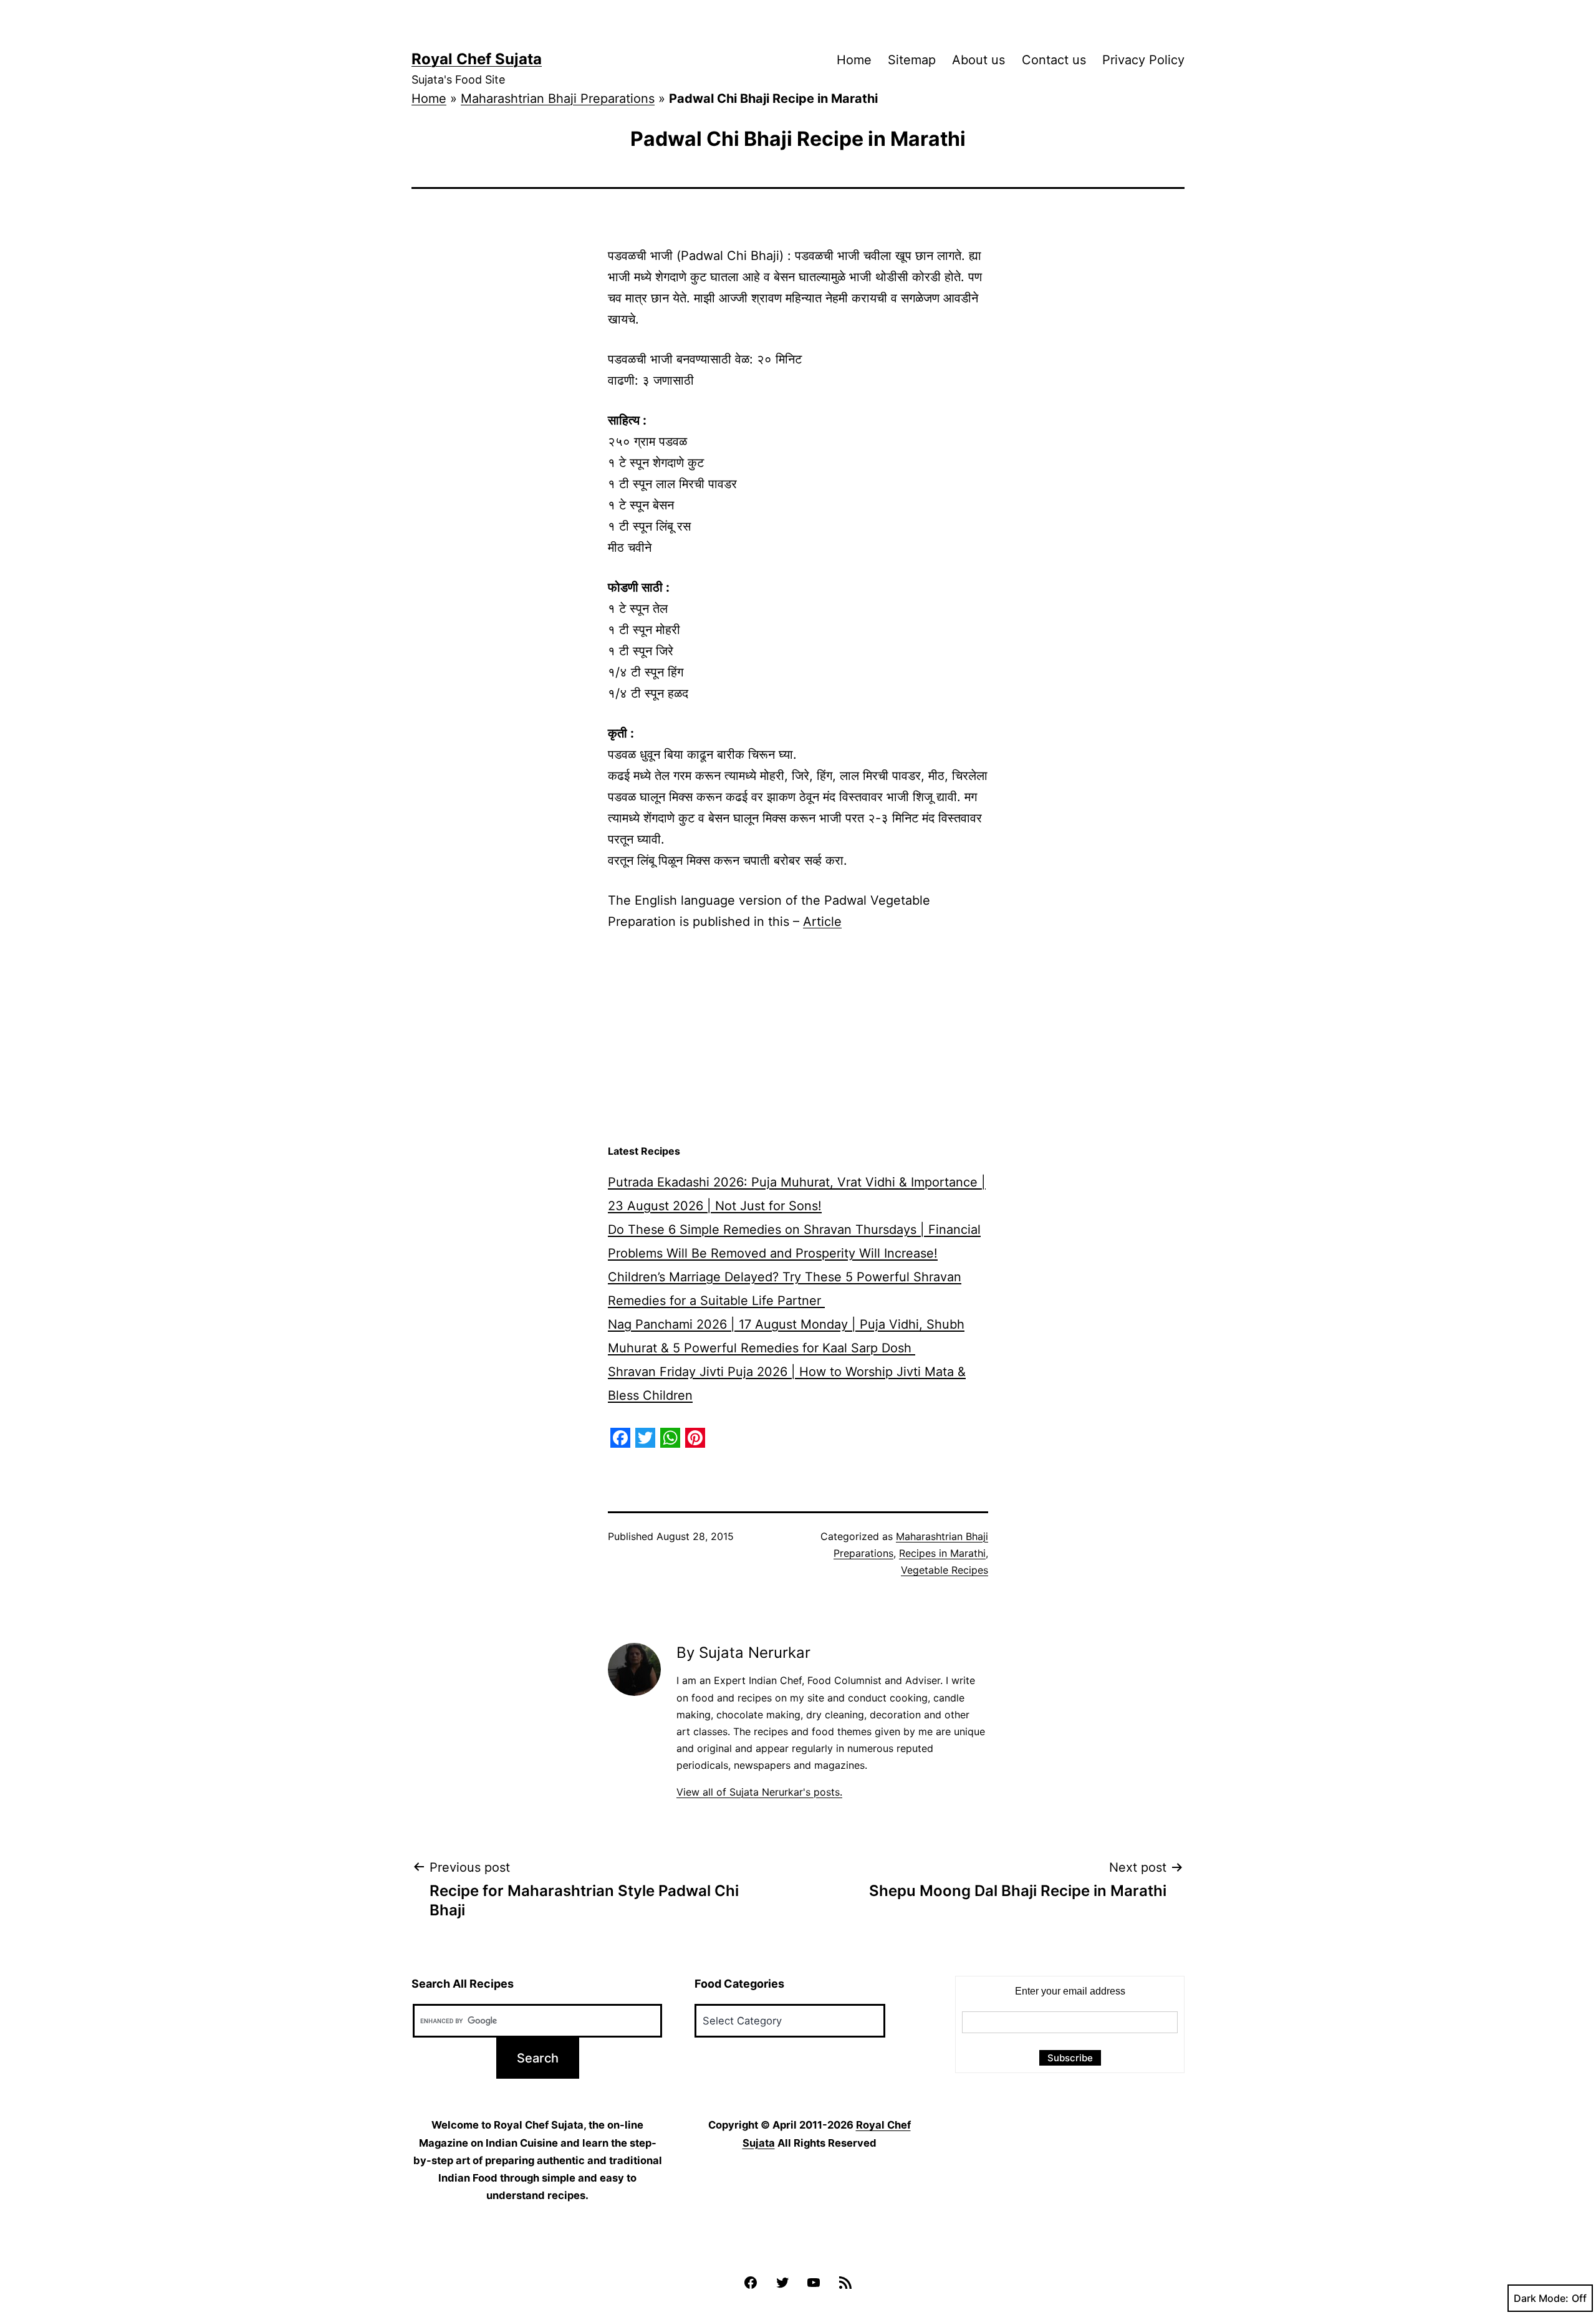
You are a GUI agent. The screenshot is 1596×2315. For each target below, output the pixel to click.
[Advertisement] (798, 1038)
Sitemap (912, 60)
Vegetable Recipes (945, 1570)
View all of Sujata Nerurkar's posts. (759, 1792)
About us (978, 60)
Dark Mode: (1541, 2298)
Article (822, 922)
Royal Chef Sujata (477, 59)
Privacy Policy (1143, 60)
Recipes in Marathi (942, 1553)
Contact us (1054, 60)
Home (854, 60)
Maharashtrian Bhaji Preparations (558, 99)
